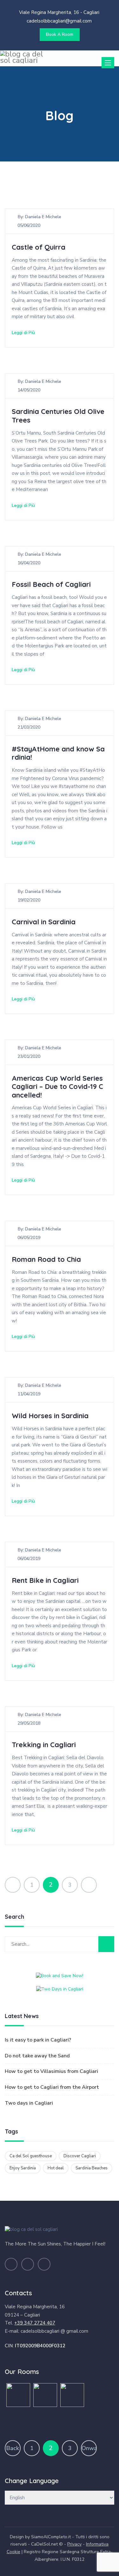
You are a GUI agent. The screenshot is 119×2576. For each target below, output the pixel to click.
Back (13, 2448)
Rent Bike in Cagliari (45, 1580)
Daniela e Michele (43, 217)
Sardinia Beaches (92, 2168)
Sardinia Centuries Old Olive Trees (58, 416)
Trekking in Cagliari (44, 1745)
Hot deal (56, 2168)
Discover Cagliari (80, 2156)
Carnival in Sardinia (44, 922)
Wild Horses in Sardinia (50, 1416)
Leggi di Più (23, 333)
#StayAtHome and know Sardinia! (58, 753)
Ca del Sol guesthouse (31, 2156)
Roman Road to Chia (46, 1259)
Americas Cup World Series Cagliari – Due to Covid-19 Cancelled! (57, 1087)
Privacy (74, 2544)
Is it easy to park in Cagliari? (38, 2040)
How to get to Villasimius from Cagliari (51, 2071)
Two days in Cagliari (29, 2103)
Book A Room (60, 34)
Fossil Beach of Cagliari (51, 584)
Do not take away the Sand (37, 2056)
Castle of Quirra (39, 247)
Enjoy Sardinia (23, 2168)
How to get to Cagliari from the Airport (52, 2087)
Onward (89, 2448)
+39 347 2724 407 (35, 2323)
